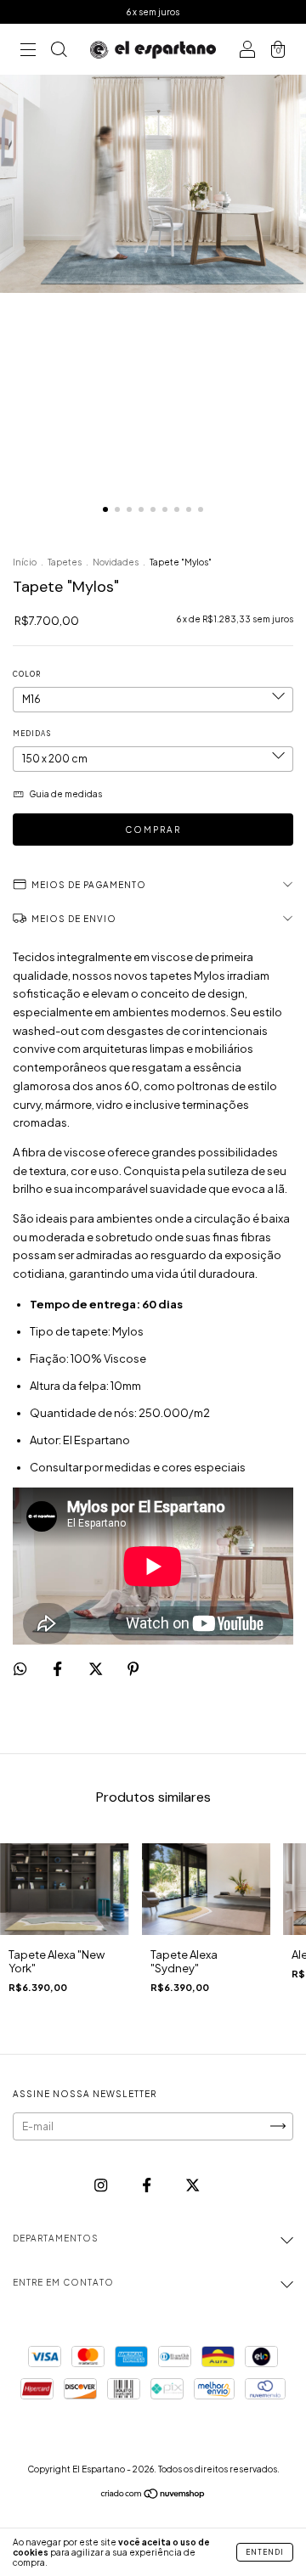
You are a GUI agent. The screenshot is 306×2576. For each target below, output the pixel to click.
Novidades (116, 562)
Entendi (265, 2552)
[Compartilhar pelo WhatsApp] (20, 1669)
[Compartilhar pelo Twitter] (96, 1669)
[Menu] (28, 51)
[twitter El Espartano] (193, 2185)
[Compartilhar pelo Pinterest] (133, 1669)
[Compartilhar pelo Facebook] (58, 1669)
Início (25, 562)
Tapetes (65, 562)
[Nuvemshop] (153, 2496)
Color (27, 674)
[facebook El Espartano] (147, 2185)
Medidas (32, 734)
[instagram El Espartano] (102, 2185)
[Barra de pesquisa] (59, 51)
